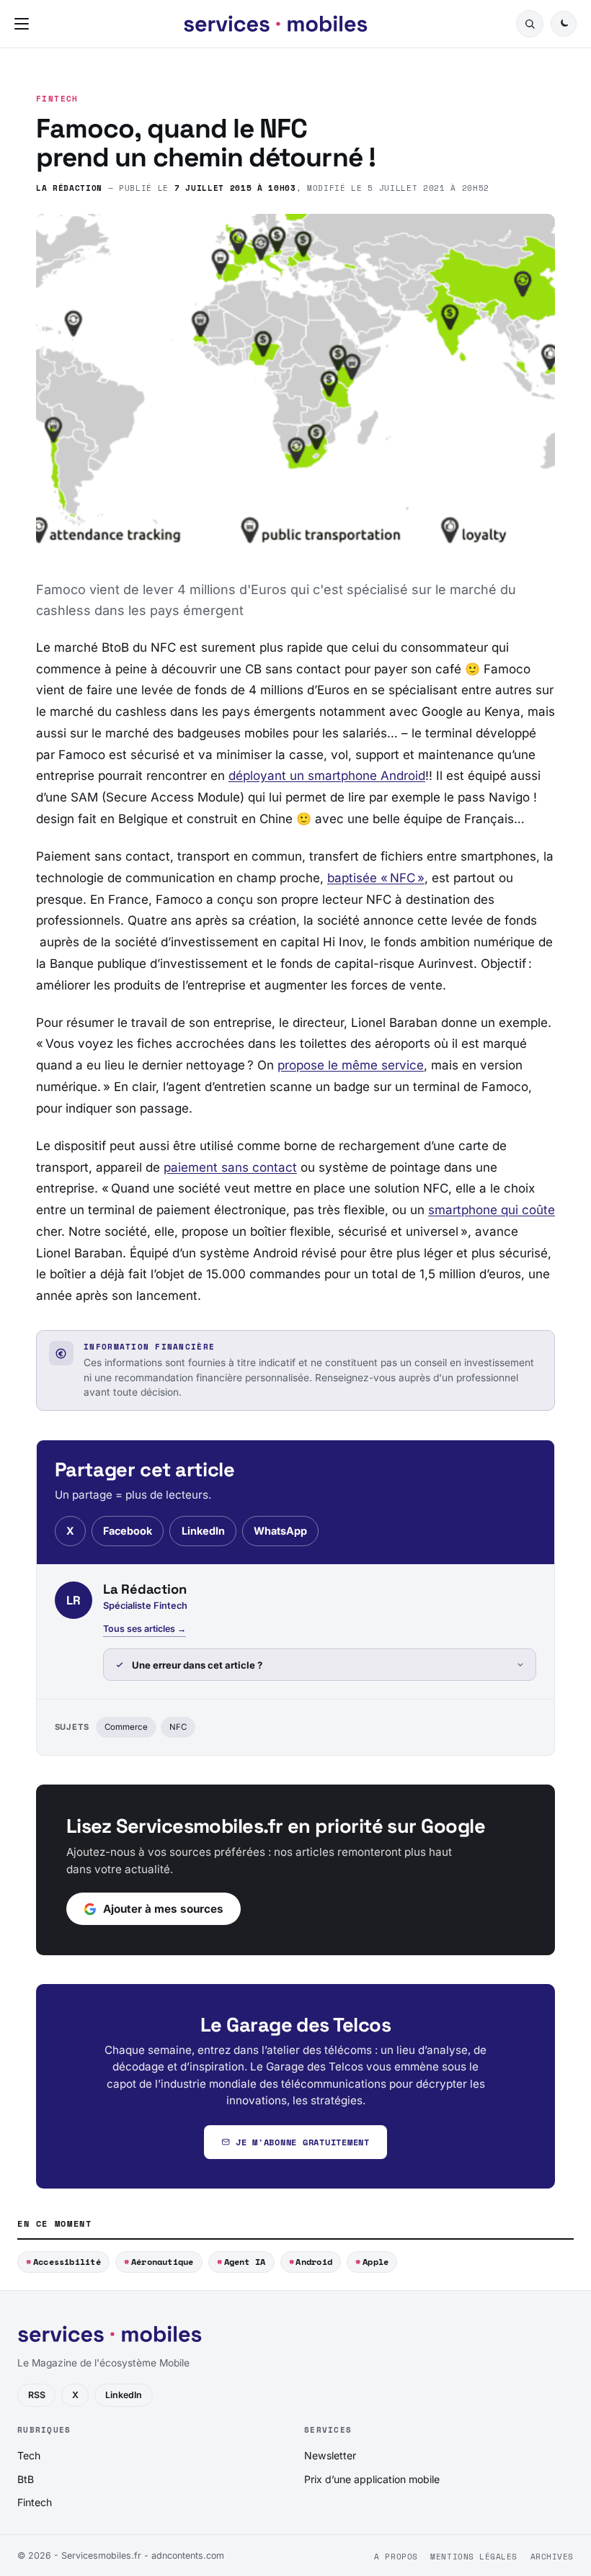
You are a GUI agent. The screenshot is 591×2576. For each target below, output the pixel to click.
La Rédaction (69, 188)
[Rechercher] (530, 24)
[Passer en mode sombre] (564, 24)
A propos (396, 2557)
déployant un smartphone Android (327, 776)
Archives (552, 2557)
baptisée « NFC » (376, 878)
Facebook (128, 1531)
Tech (29, 2455)
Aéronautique (163, 2262)
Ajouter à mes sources (163, 1909)
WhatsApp (280, 1531)
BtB (26, 2479)
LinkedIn (203, 1531)
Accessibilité (67, 2262)
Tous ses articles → (145, 1629)
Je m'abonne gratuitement (303, 2142)
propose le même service (351, 1065)
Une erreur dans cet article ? (197, 1665)
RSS (37, 2395)
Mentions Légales (474, 2557)
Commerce (126, 1727)
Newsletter (330, 2455)
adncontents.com (188, 2555)
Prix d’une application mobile (372, 2479)
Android (314, 2262)
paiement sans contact (230, 1167)
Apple (376, 2262)
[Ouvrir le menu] (25, 24)
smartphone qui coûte (492, 1210)
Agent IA (245, 2262)
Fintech (57, 99)
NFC (178, 1727)
